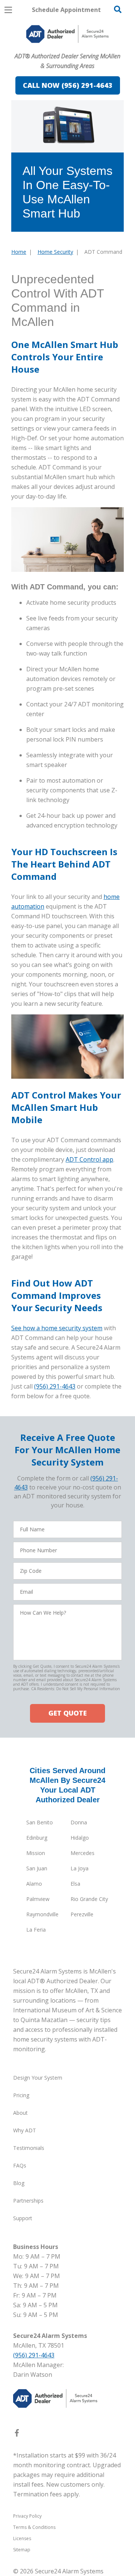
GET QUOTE (67, 1713)
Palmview (38, 1899)
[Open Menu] (8, 10)
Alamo (34, 1884)
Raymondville (42, 1914)
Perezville (82, 1914)
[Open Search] (118, 9)
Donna (79, 1822)
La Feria (36, 1930)
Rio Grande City (89, 1899)
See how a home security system (57, 1328)
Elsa (75, 1884)
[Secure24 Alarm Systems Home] (67, 34)
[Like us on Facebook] (17, 2434)
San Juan (37, 1868)
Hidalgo (80, 1838)
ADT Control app (89, 1159)
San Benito (40, 1822)
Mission (36, 1853)
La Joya (79, 1868)
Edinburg (37, 1838)
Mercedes (82, 1853)
